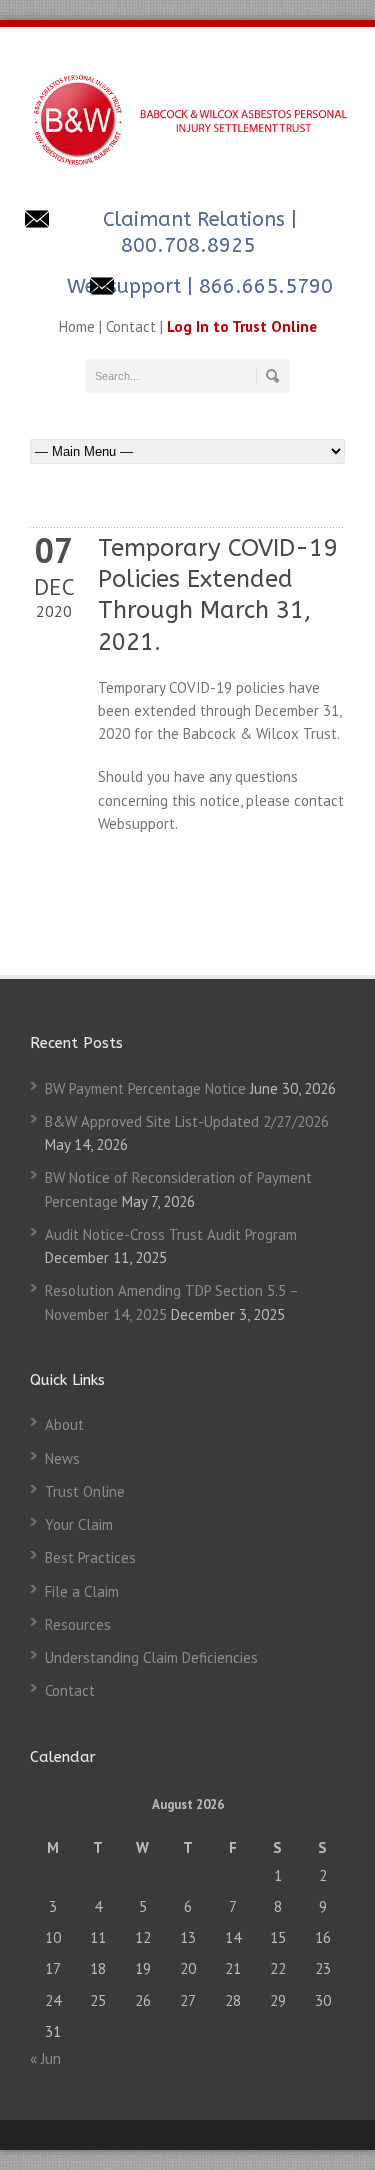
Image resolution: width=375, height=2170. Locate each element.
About (64, 1424)
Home (77, 326)
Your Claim (79, 1524)
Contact (131, 326)
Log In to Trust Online (242, 326)
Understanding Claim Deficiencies (151, 1657)
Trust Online (85, 1491)
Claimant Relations (194, 219)
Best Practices (90, 1557)
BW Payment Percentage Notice (145, 1088)
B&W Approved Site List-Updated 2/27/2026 (187, 1121)
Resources (78, 1624)
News (62, 1458)
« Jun (45, 2058)
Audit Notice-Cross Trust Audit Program (171, 1234)
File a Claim (82, 1591)
